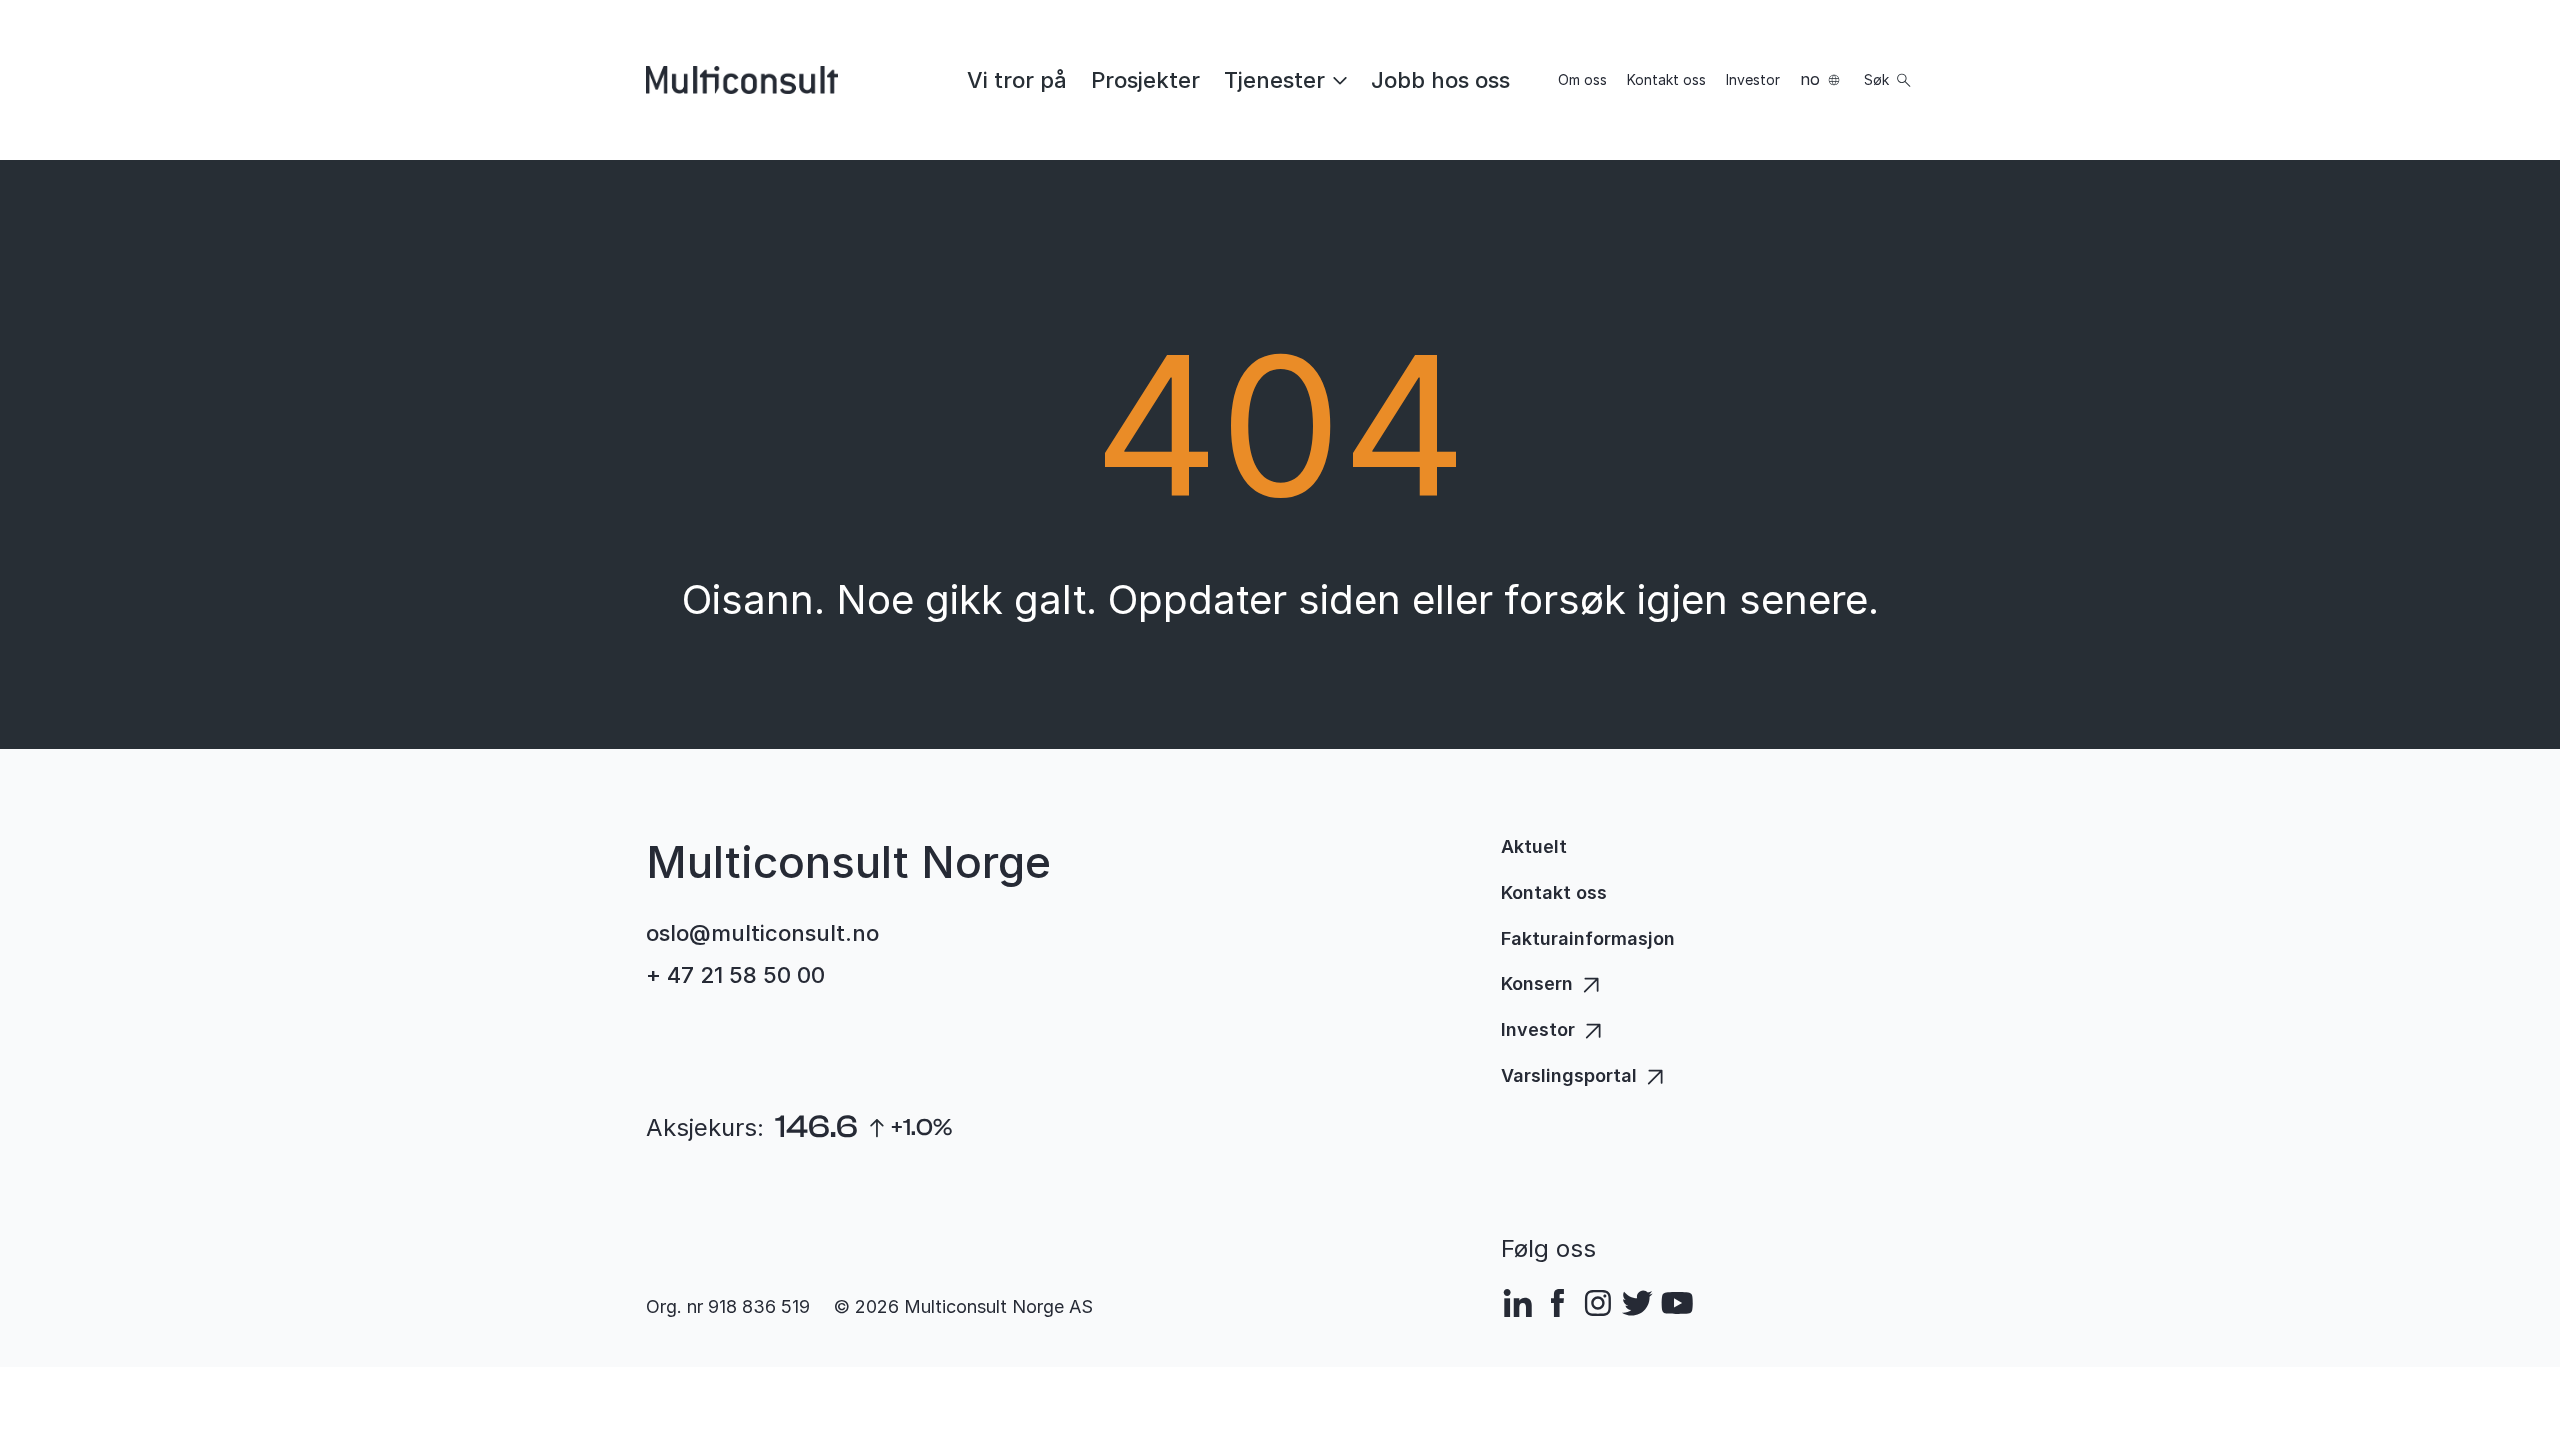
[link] (1017, 80)
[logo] (742, 80)
